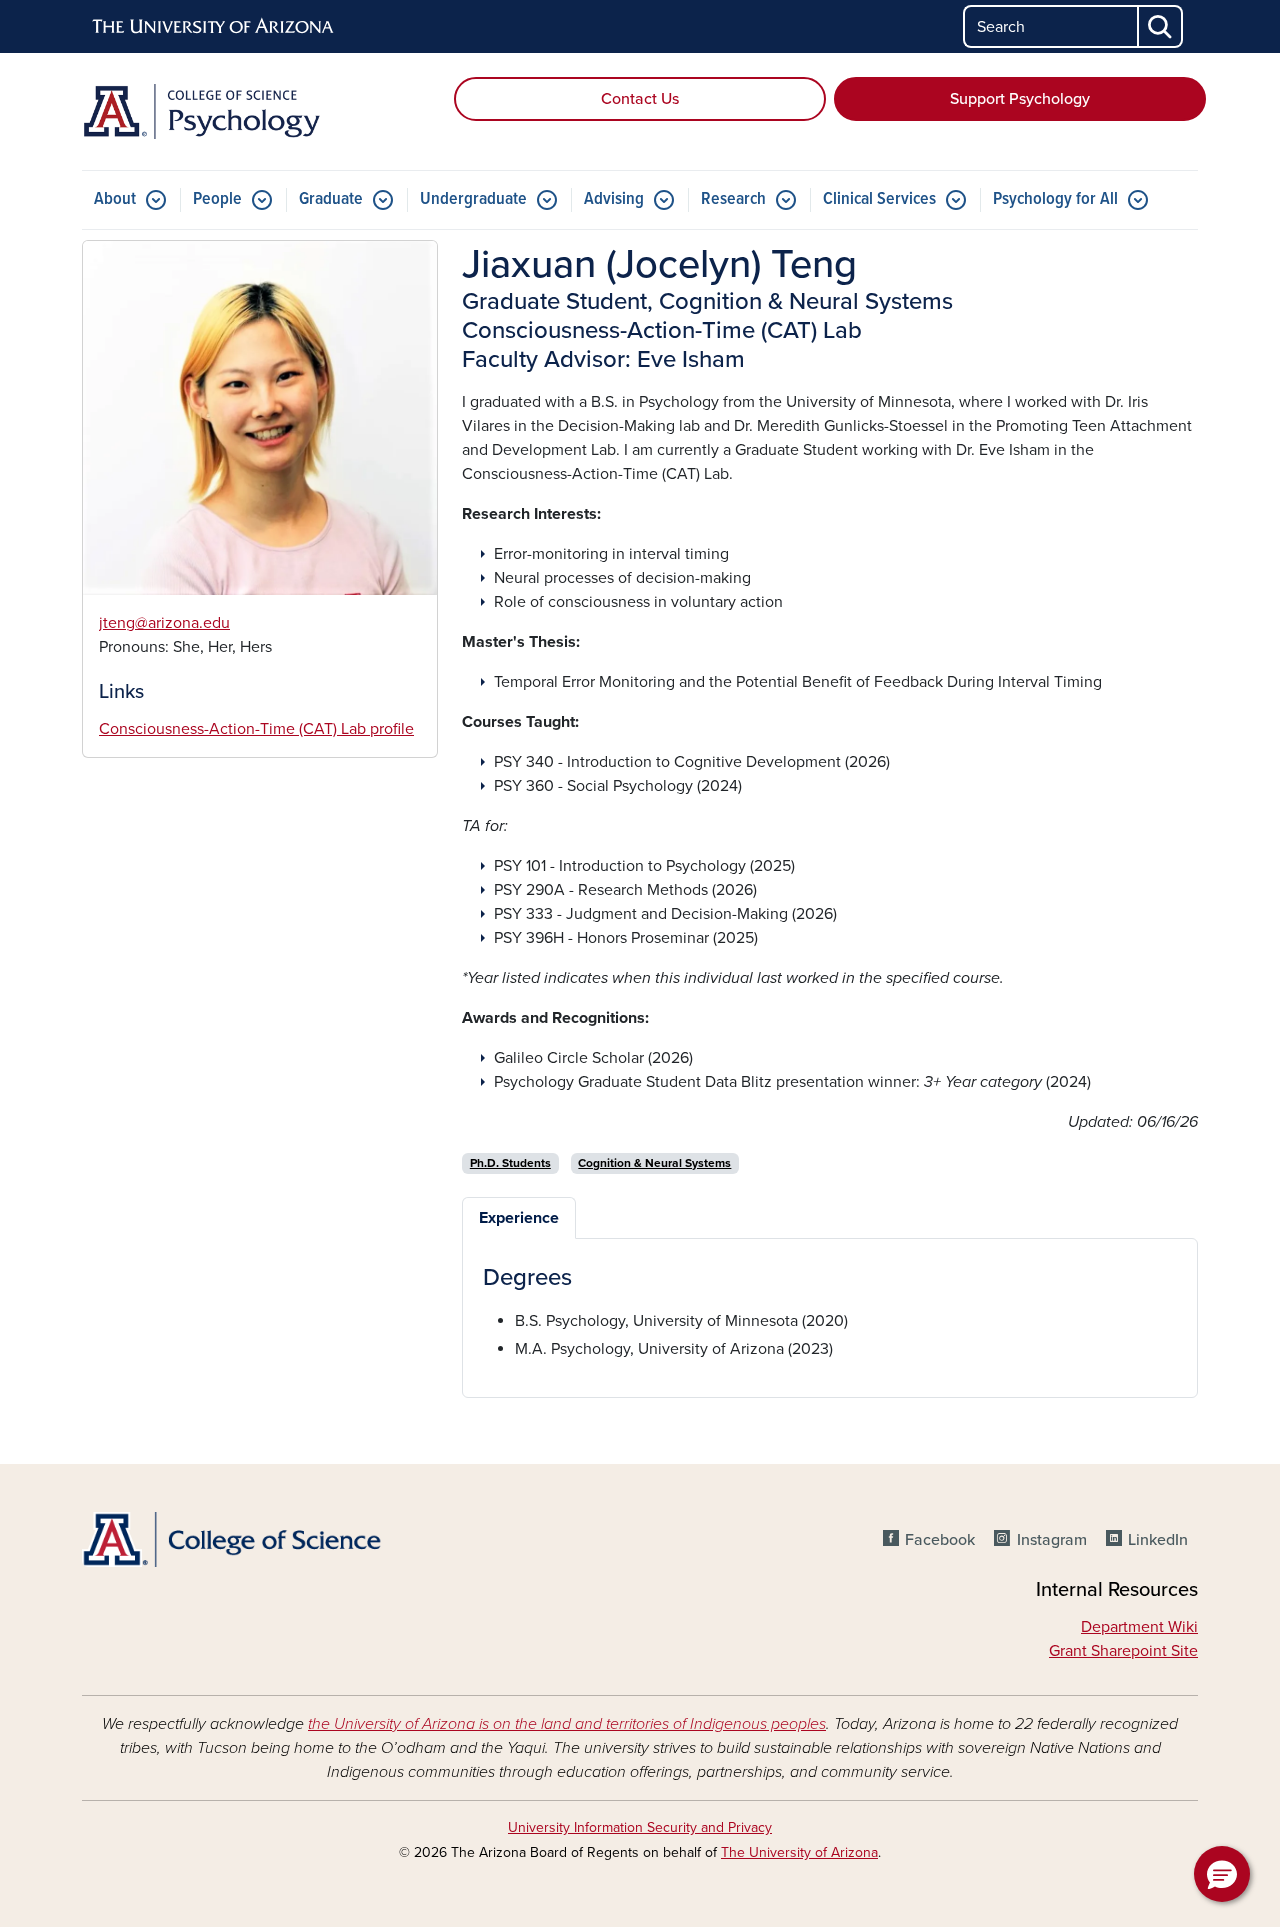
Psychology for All (1055, 199)
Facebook (940, 1540)
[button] (1222, 1874)
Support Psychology (1020, 99)
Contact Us (640, 99)
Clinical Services (879, 199)
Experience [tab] (519, 1218)
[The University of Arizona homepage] (214, 27)
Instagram (1051, 1540)
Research (733, 199)
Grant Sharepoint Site (1123, 1651)
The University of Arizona (799, 1852)
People (217, 199)
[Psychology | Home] (260, 111)
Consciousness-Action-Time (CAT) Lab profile (256, 729)
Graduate (331, 199)
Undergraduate (473, 199)
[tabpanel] (830, 1312)
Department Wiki (1139, 1627)
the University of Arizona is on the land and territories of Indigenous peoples (567, 1724)
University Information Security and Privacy (640, 1827)
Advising (614, 199)
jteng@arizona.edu (164, 623)
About (115, 199)
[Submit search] (1161, 26)
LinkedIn (1158, 1540)
